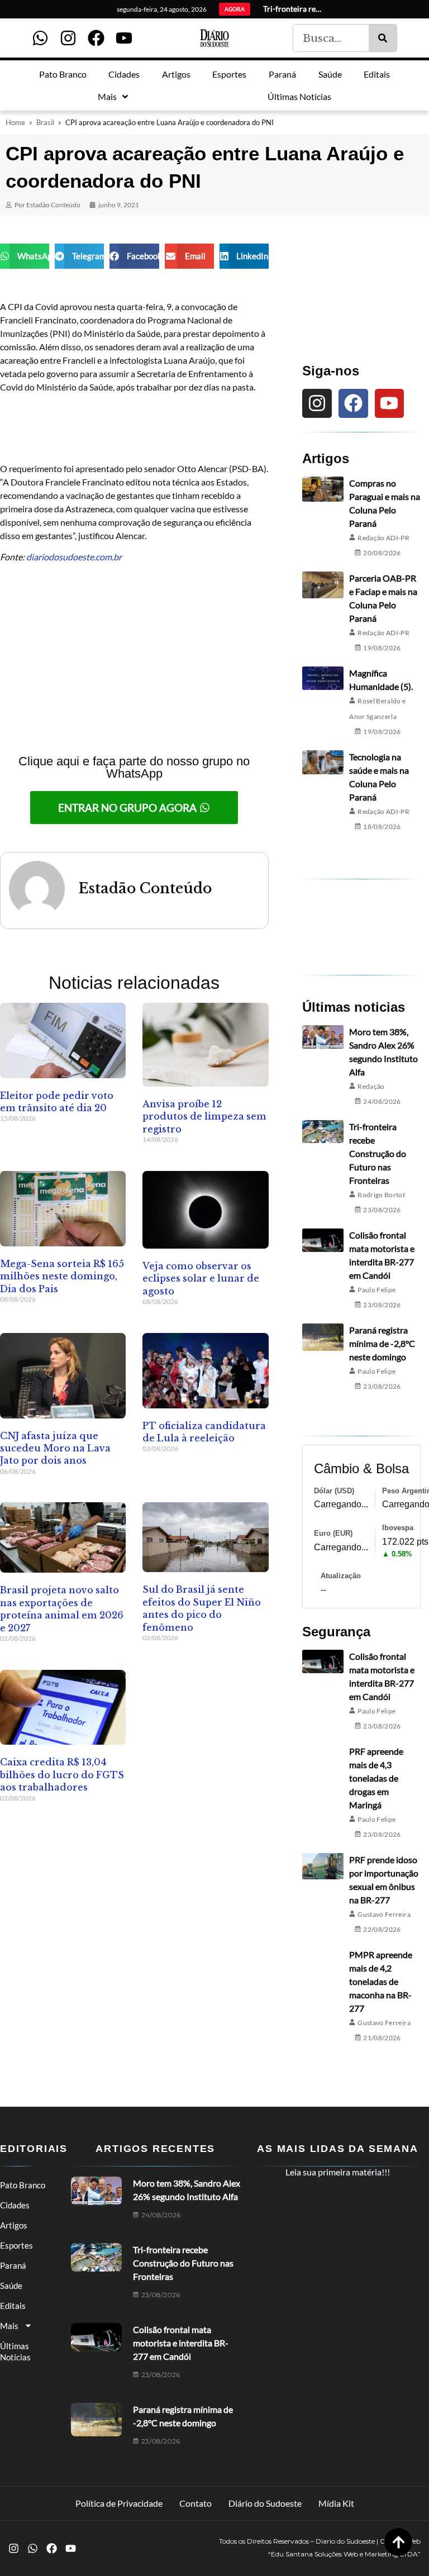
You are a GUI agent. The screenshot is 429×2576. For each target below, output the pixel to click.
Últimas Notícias (15, 2351)
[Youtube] (124, 38)
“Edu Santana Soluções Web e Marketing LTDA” (344, 2554)
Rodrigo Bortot (381, 1195)
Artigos (14, 2225)
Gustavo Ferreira (384, 1914)
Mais (9, 2326)
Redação (371, 1086)
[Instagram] (68, 38)
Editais (13, 2306)
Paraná (13, 2265)
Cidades (15, 2205)
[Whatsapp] (40, 38)
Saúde (11, 2285)
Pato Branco (23, 2185)
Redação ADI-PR (383, 538)
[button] (25, 256)
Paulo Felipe (376, 1290)
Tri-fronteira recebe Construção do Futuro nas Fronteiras (378, 1153)
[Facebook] (96, 38)
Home (15, 122)
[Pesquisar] (383, 38)
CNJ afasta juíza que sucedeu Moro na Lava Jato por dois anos (55, 1448)
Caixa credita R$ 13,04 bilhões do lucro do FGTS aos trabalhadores (62, 1775)
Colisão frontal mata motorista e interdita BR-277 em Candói (181, 2343)
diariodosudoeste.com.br (74, 557)
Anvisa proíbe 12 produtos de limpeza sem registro (204, 1116)
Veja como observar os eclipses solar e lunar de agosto (201, 1279)
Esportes (16, 2245)
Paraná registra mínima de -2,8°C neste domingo (382, 1343)
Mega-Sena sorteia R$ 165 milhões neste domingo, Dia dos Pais (62, 1276)
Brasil (45, 122)
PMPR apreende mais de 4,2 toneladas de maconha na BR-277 (381, 1981)
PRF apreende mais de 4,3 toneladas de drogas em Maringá (376, 1778)
